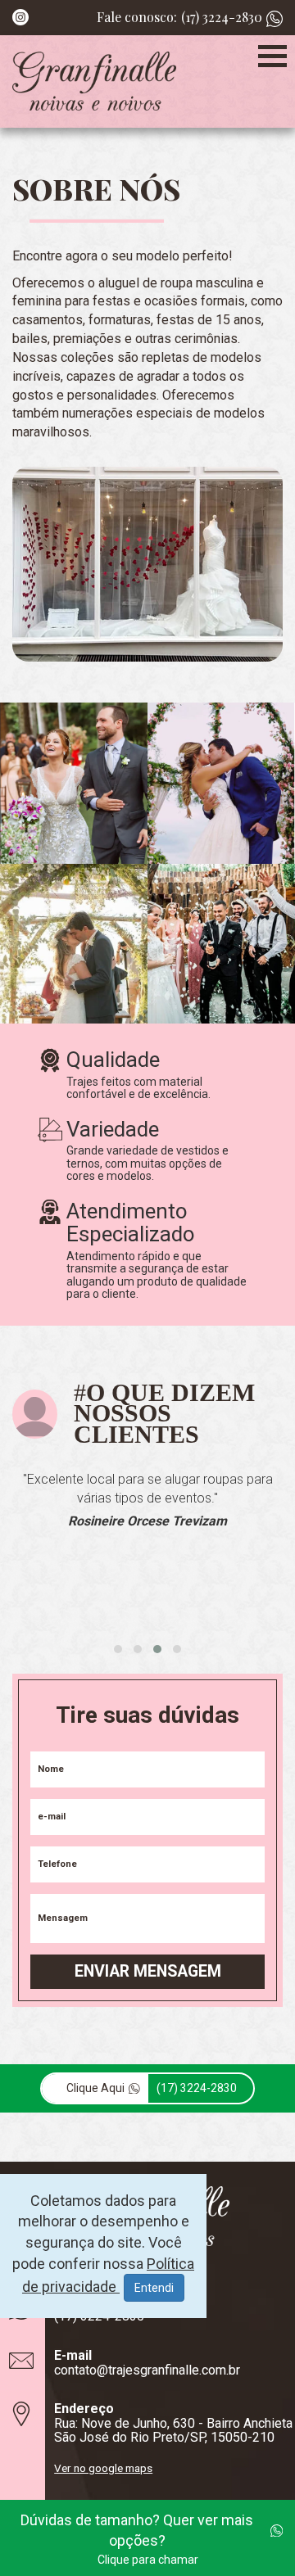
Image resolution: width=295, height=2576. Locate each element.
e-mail (52, 1817)
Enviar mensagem (148, 1971)
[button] (118, 1649)
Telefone (57, 1864)
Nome (51, 1769)
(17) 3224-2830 (222, 17)
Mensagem (63, 1918)
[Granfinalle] (94, 81)
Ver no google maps (103, 2468)
